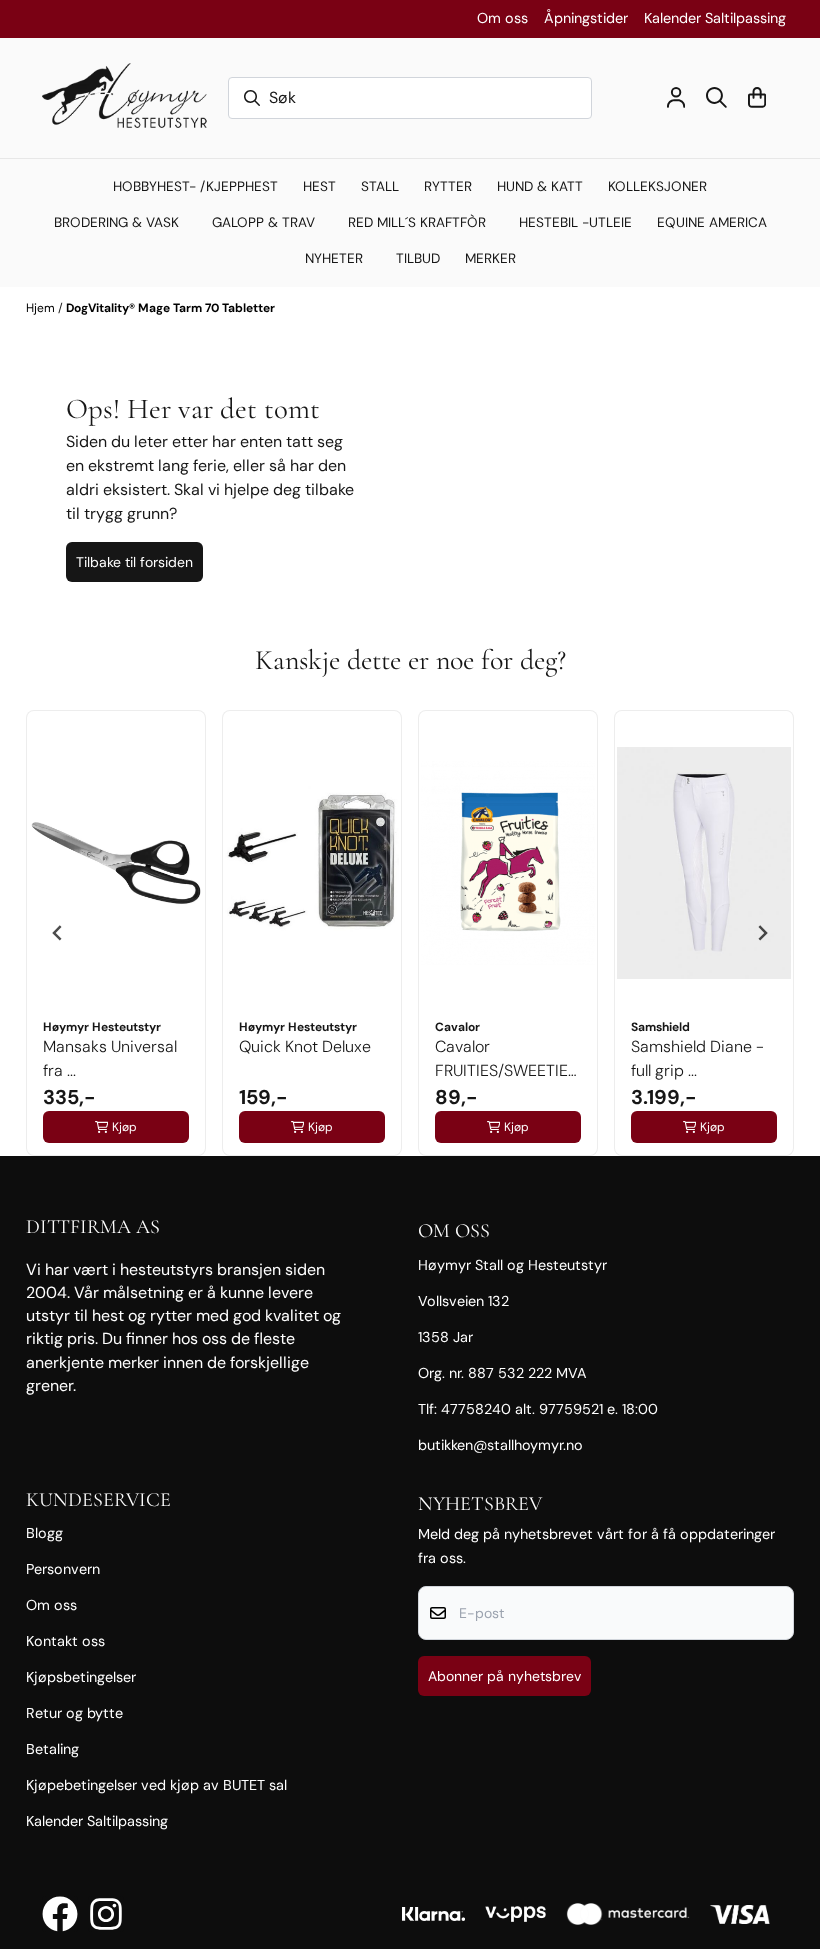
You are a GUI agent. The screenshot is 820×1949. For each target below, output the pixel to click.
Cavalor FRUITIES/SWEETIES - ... (506, 1059)
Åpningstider (586, 18)
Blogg (44, 1533)
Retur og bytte (74, 1713)
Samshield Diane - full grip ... (697, 1058)
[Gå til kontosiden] (676, 97)
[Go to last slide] (58, 933)
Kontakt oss (65, 1641)
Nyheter (334, 258)
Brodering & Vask (116, 222)
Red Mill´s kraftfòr (417, 222)
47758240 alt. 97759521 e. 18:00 (549, 1409)
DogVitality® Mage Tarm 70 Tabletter (170, 308)
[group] (116, 933)
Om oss (502, 18)
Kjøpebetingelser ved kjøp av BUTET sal (156, 1785)
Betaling (52, 1749)
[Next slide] (762, 933)
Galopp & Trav (263, 222)
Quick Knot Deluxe (305, 1046)
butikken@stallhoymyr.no (500, 1445)
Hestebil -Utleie (575, 222)
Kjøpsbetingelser (81, 1677)
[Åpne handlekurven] (757, 97)
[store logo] (131, 98)
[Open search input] (716, 97)
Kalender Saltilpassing (715, 18)
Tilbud (418, 258)
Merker (490, 258)
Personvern (63, 1569)
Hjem (42, 308)
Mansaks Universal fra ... (110, 1058)
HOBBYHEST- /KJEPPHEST (195, 186)
